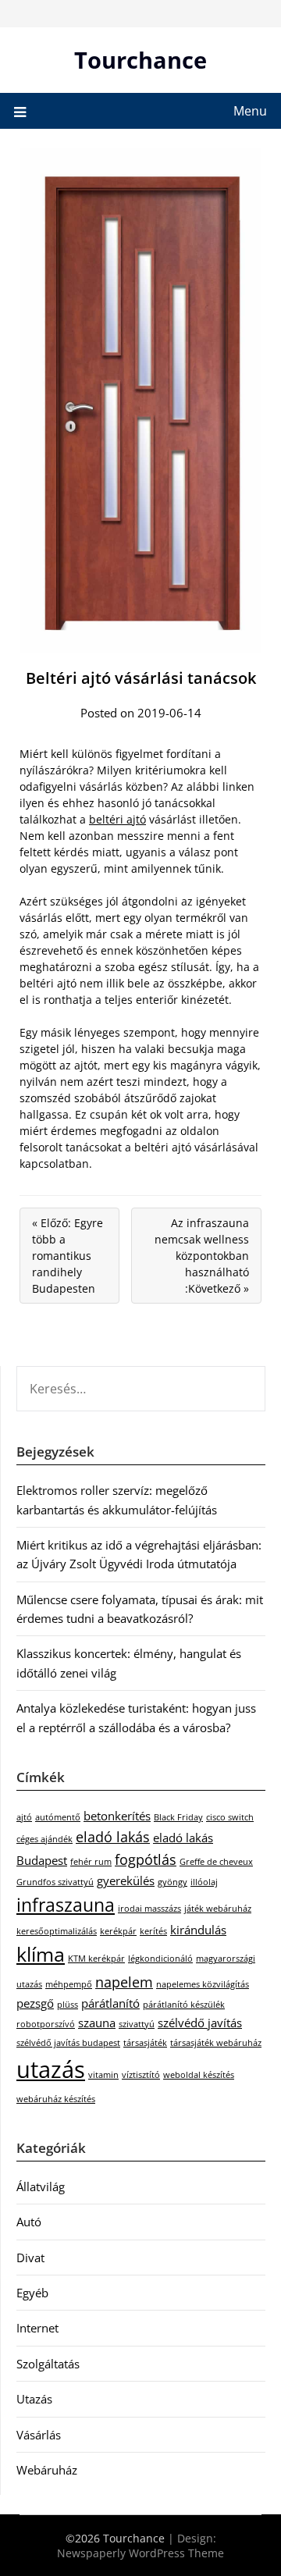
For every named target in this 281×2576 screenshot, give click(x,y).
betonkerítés (117, 1816)
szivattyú (137, 2024)
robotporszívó (46, 2024)
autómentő (58, 1817)
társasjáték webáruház (216, 2043)
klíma (41, 1954)
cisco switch (230, 1817)
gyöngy (173, 1882)
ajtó (24, 1817)
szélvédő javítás (200, 2023)
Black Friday (178, 1817)
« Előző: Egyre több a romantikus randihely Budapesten (68, 1256)
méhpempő (69, 1984)
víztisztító (141, 2075)
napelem (124, 1982)
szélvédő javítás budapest (68, 2043)
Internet (37, 2328)
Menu (250, 111)
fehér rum (91, 1862)
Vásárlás (39, 2435)
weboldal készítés (199, 2075)
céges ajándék (44, 1839)
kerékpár (118, 1931)
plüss (68, 2005)
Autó (29, 2222)
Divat (30, 2258)
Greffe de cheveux (216, 1862)
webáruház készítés (56, 2099)
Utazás (34, 2399)
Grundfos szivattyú (55, 1882)
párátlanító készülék (184, 2005)
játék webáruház (218, 1909)
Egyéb (32, 2293)
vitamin (103, 2075)
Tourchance (140, 60)
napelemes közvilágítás (203, 1984)
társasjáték (145, 2043)
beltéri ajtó (117, 819)
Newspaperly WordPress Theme (140, 2553)
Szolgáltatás (48, 2364)
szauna (97, 2023)
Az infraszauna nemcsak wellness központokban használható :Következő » (202, 1256)
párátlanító (110, 2003)
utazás (51, 2069)
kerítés (153, 1931)
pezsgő (35, 2003)
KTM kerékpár (96, 1959)
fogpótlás (146, 1859)
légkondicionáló (160, 1959)
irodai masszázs (149, 1909)
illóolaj (204, 1882)
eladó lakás (113, 1837)
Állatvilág (41, 2186)
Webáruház (47, 2470)
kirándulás (198, 1930)
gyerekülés (126, 1880)
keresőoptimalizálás (57, 1931)
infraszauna (66, 1905)
